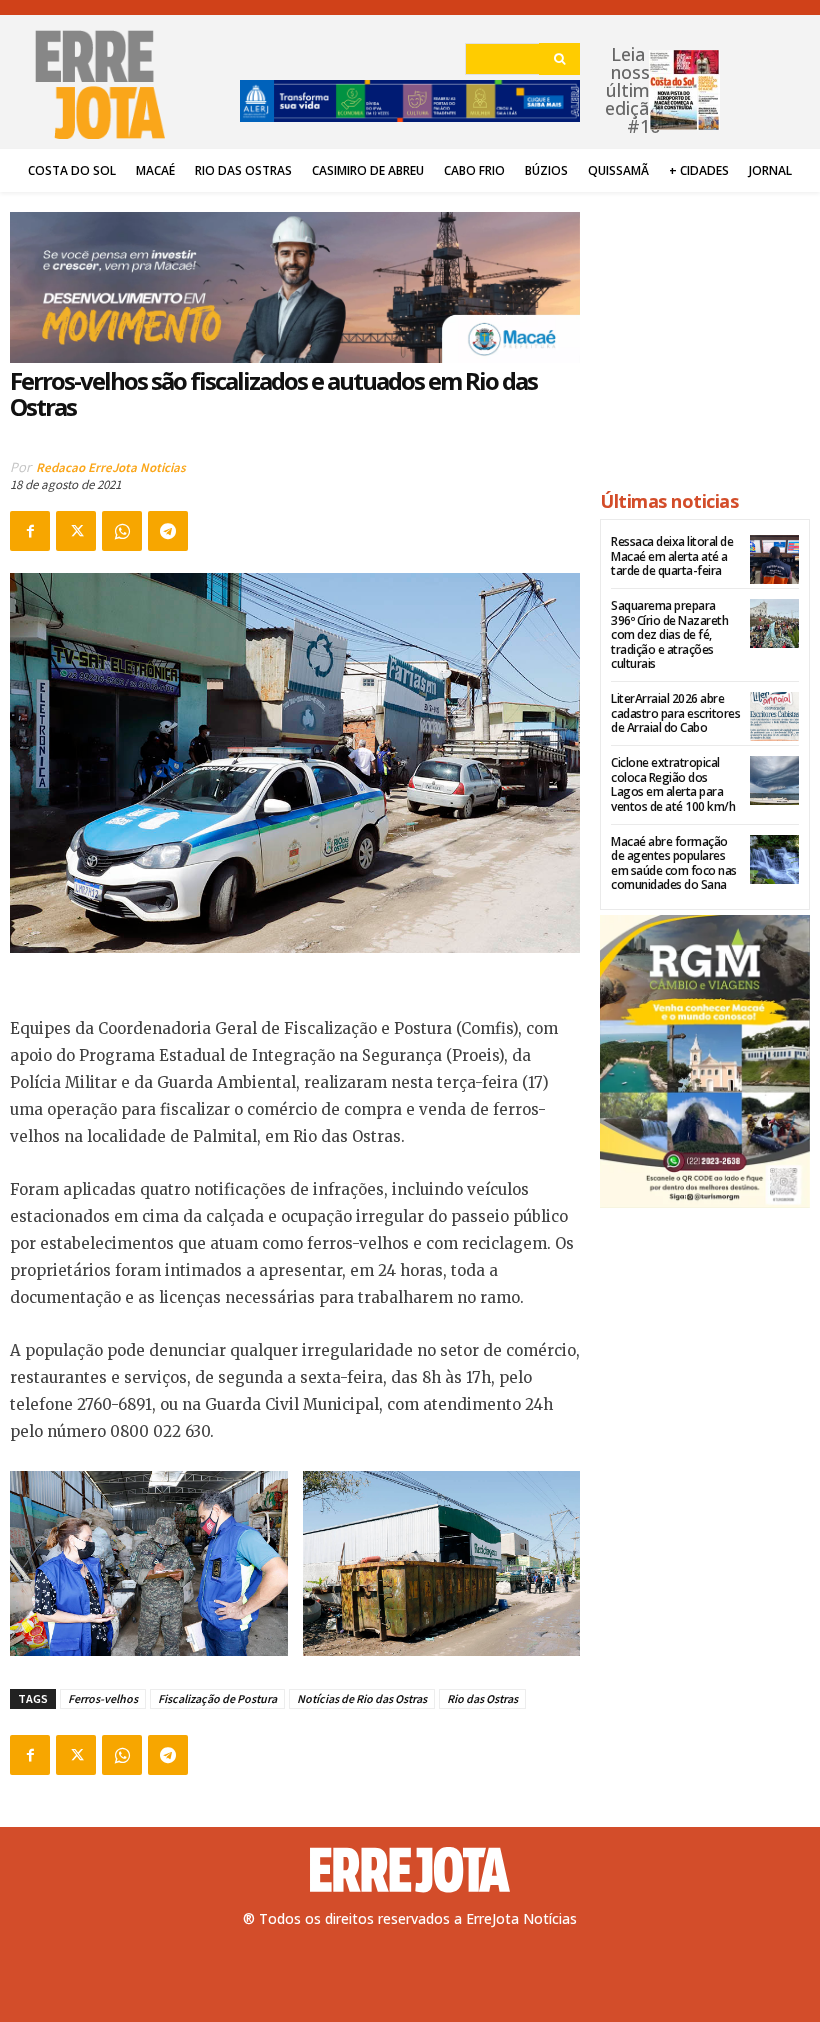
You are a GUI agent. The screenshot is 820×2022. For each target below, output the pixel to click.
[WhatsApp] (122, 531)
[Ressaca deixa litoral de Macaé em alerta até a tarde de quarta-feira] (774, 559)
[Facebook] (30, 531)
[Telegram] (168, 531)
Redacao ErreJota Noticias (111, 467)
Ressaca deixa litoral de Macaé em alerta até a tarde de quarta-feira (672, 556)
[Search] (559, 59)
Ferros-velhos (103, 1698)
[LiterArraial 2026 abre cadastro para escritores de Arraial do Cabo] (774, 716)
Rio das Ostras (482, 1698)
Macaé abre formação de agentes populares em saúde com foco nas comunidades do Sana (674, 863)
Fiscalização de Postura (217, 1698)
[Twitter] (76, 531)
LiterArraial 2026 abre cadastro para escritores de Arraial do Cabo (675, 713)
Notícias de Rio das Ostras (362, 1698)
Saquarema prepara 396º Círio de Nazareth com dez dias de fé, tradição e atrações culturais (669, 634)
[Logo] (410, 1870)
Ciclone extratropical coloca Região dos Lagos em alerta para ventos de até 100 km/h (673, 784)
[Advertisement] (705, 332)
